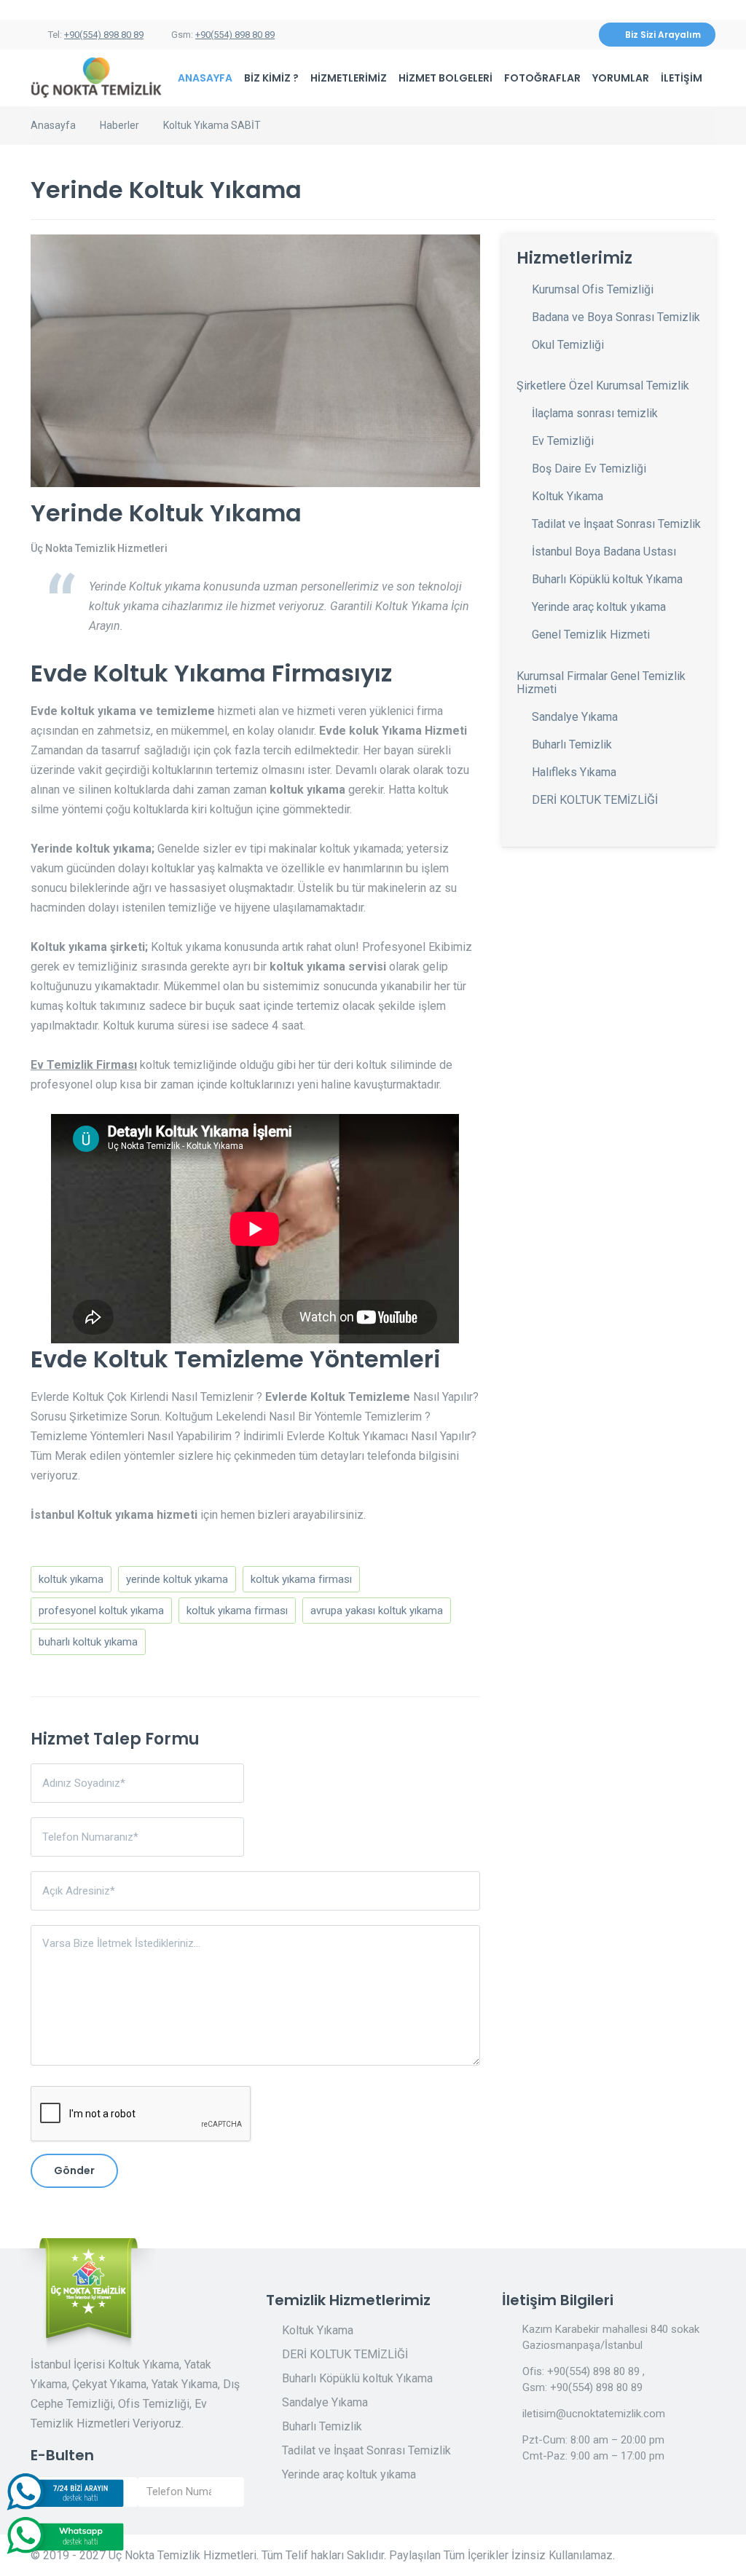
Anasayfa (53, 125)
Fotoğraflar (542, 78)
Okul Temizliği (568, 345)
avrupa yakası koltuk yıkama (377, 1611)
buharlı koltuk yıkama (88, 1642)
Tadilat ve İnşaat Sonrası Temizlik (616, 524)
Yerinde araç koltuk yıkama (599, 607)
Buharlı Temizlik (572, 744)
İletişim (682, 78)
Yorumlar (621, 78)
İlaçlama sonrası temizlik (595, 413)
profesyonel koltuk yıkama (101, 1611)
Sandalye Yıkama (575, 717)
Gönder (74, 2170)
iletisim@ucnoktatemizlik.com (594, 2414)
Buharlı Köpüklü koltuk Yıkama (607, 579)
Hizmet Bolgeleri (445, 78)
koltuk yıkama (71, 1579)
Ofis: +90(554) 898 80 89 (581, 2371)
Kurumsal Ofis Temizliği (593, 289)
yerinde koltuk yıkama (177, 1579)
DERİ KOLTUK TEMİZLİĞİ (595, 800)
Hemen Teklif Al (564, 2495)
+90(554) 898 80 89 (104, 35)
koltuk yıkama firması (301, 1579)
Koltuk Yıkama (568, 496)
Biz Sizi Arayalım (663, 35)
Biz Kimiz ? (271, 78)
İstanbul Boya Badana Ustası (604, 552)
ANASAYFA (205, 78)
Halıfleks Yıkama (574, 772)
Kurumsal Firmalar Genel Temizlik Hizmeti (601, 683)
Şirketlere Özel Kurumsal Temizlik (603, 386)
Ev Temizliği (563, 441)
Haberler (119, 125)
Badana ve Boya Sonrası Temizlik (616, 317)
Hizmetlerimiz (349, 78)
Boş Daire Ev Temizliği (589, 469)
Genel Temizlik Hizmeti (591, 635)
